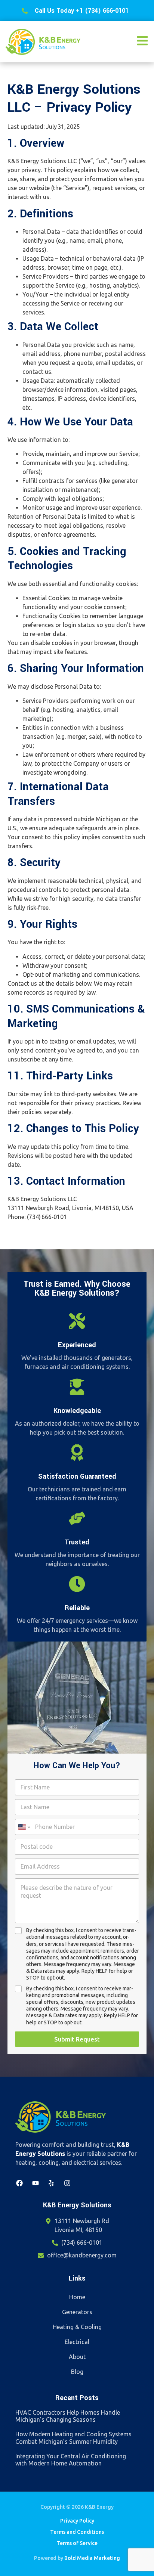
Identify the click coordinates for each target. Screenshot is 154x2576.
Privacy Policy (77, 2521)
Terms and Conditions (77, 2532)
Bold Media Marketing (92, 2558)
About (77, 2357)
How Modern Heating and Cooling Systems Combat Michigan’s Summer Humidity (73, 2438)
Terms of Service (77, 2543)
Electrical (77, 2342)
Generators (77, 2312)
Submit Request (77, 2039)
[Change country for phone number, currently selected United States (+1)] (24, 1827)
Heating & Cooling (77, 2327)
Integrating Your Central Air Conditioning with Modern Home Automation (71, 2460)
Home (77, 2297)
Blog (77, 2372)
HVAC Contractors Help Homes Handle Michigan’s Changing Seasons (68, 2416)
